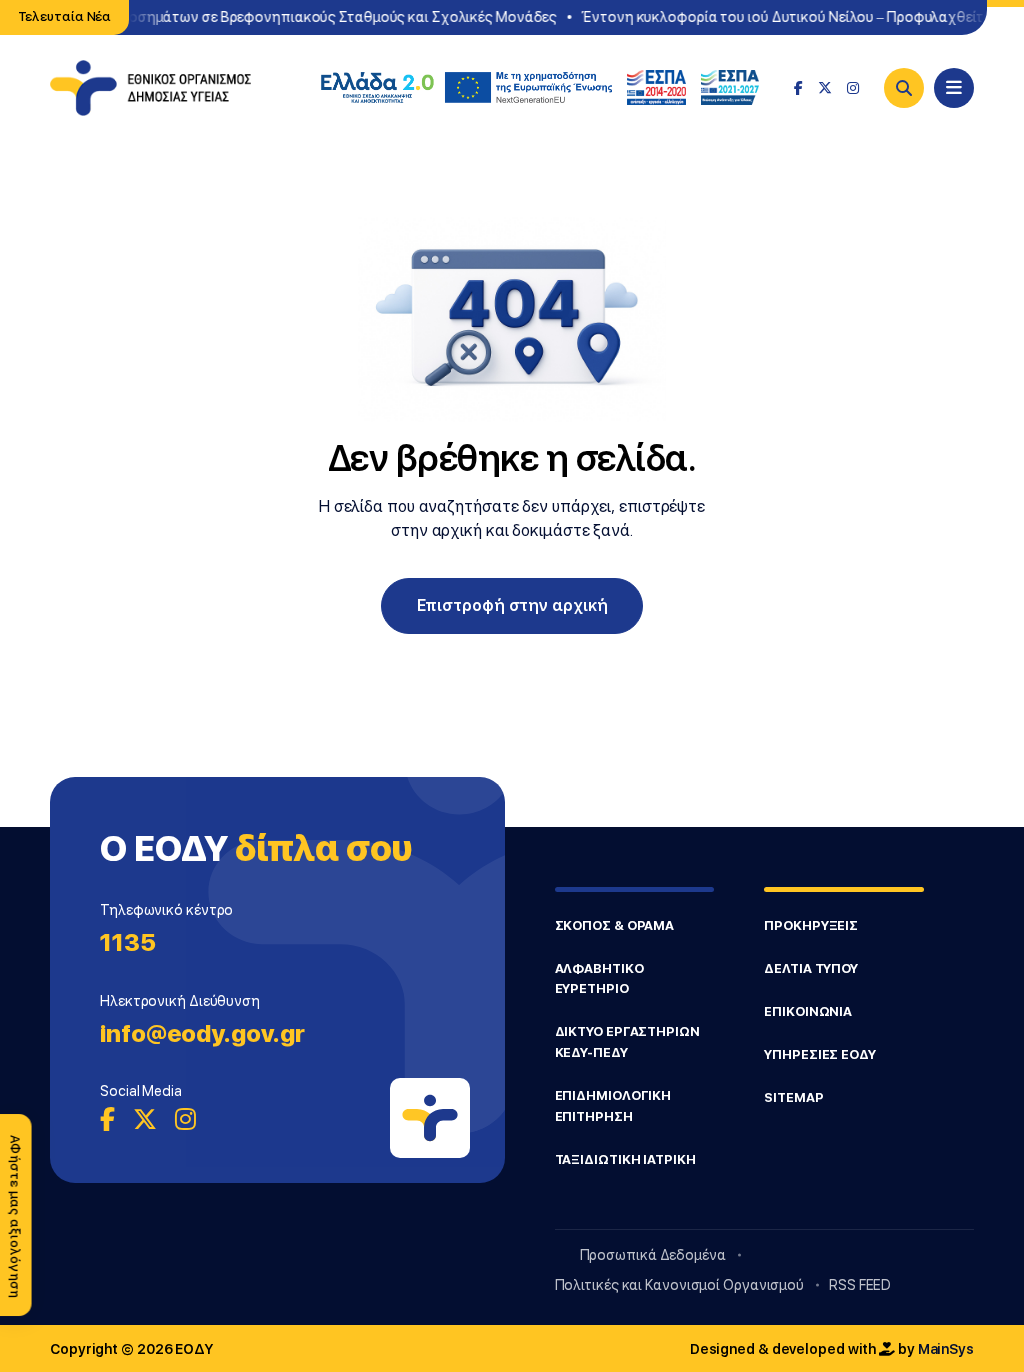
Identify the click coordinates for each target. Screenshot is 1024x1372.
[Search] (904, 88)
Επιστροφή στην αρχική (512, 605)
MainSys (946, 1349)
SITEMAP (793, 1097)
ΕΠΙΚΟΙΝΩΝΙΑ (808, 1011)
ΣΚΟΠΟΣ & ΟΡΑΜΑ (615, 925)
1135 (128, 942)
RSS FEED (860, 1285)
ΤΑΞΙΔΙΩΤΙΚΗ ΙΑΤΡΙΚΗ (625, 1159)
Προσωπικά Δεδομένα (653, 1255)
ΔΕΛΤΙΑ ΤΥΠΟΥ (811, 968)
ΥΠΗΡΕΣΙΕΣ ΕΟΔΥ (820, 1054)
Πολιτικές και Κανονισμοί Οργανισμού (680, 1285)
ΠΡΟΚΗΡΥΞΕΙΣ (811, 925)
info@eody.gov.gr (202, 1033)
